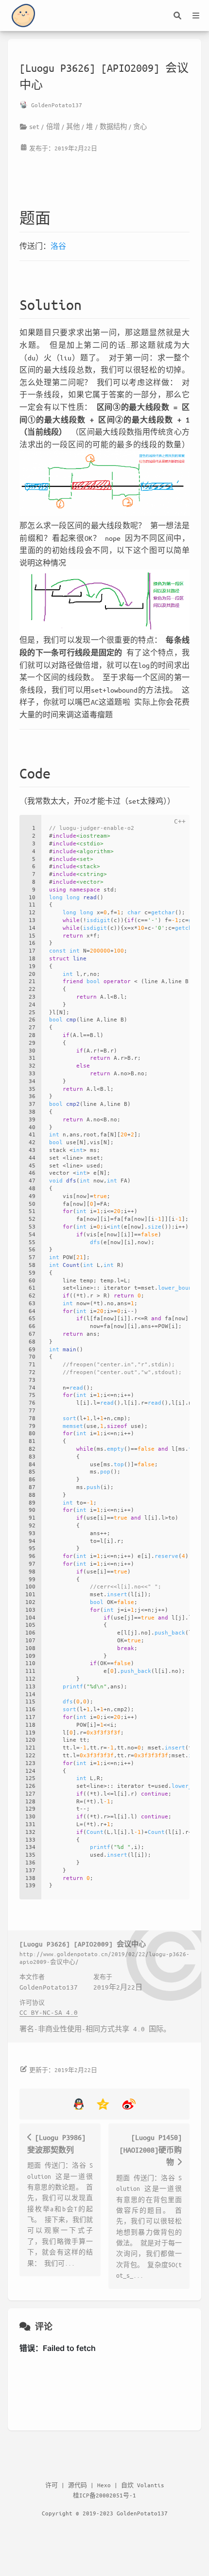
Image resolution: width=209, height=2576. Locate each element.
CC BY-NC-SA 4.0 (49, 2012)
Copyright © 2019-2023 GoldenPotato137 (105, 2513)
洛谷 (58, 246)
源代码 (78, 2485)
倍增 (53, 126)
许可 (52, 2485)
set (34, 126)
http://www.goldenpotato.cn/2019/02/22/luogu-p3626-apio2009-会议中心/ (104, 1957)
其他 (73, 126)
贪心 (140, 126)
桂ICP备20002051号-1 (104, 2495)
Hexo (104, 2485)
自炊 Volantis (143, 2485)
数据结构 (113, 126)
